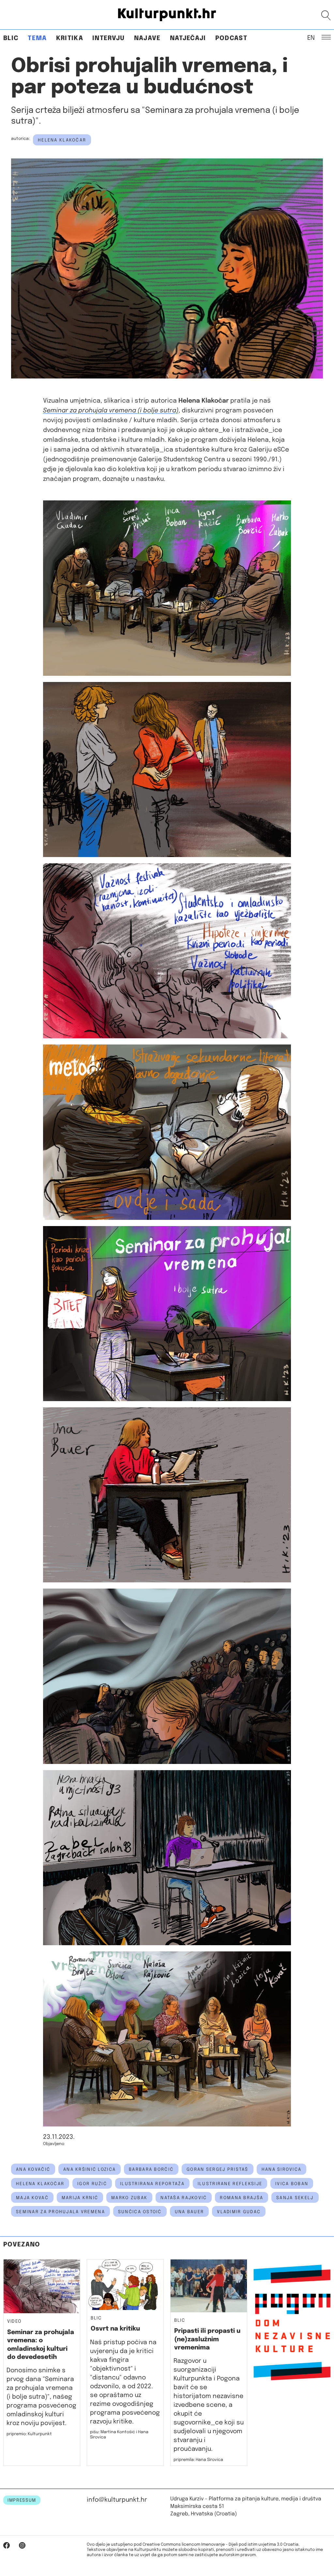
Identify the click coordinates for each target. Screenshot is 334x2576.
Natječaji (188, 38)
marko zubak (129, 2198)
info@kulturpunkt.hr (117, 2500)
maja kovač (32, 2198)
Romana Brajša (242, 2198)
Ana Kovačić (33, 2169)
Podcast (231, 38)
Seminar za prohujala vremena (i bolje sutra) (111, 411)
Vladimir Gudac (239, 2212)
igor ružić (92, 2184)
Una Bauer (190, 2212)
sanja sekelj (295, 2198)
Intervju (109, 38)
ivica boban (292, 2184)
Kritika (70, 38)
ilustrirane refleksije (230, 2184)
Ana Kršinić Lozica (90, 2169)
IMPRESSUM (22, 2500)
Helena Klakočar (62, 140)
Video (14, 2321)
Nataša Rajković (184, 2198)
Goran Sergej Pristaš (218, 2169)
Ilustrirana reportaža (152, 2184)
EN (311, 37)
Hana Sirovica (282, 2169)
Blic (11, 38)
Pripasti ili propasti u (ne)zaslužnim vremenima (207, 2339)
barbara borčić (151, 2169)
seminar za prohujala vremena (61, 2212)
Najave (147, 38)
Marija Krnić (80, 2198)
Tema (37, 38)
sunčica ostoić (140, 2212)
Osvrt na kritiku (115, 2329)
